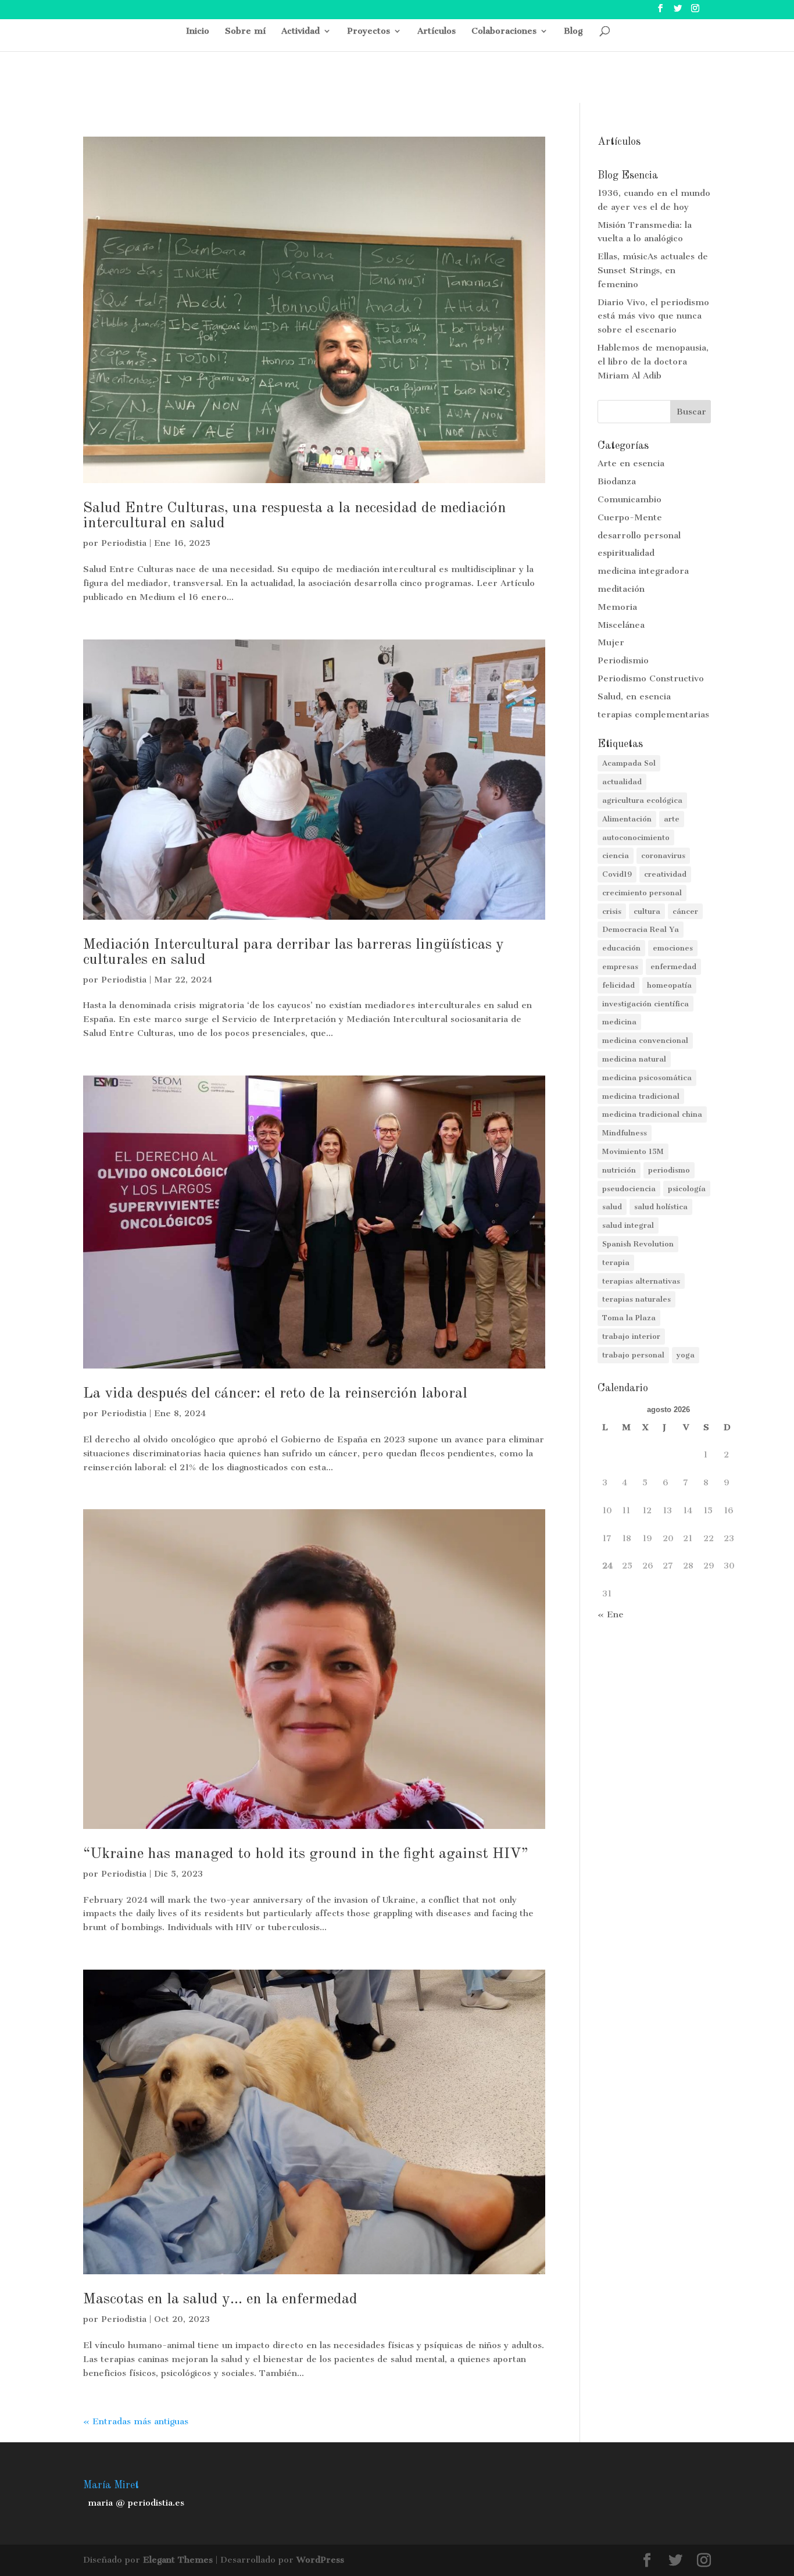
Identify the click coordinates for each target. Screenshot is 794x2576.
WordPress (320, 2560)
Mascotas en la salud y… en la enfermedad (220, 2299)
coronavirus (663, 855)
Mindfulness (625, 1133)
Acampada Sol (629, 763)
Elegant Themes (178, 2560)
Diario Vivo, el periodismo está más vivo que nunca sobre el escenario (653, 316)
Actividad (301, 31)
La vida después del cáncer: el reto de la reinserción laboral (275, 1394)
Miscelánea (621, 625)
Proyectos (369, 31)
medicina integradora (643, 571)
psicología (687, 1189)
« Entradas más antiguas (136, 2421)
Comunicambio (630, 499)
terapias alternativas (641, 1281)
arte (672, 819)
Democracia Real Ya (641, 929)
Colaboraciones (504, 31)
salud (612, 1207)
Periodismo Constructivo (651, 678)
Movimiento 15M (633, 1151)
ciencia (616, 855)
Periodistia (124, 543)
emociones (673, 948)
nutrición (619, 1170)
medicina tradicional (641, 1096)
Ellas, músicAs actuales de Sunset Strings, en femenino (653, 270)
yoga (686, 1355)
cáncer (685, 911)
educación (621, 948)
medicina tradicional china (652, 1114)
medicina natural (634, 1059)
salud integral (628, 1225)
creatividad (665, 874)
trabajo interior (631, 1336)
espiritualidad (626, 553)
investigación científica (645, 1004)
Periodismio (623, 660)
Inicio (198, 31)
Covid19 (617, 874)
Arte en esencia (631, 463)
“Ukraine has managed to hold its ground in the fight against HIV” (306, 1854)
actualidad (622, 782)
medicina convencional (645, 1040)
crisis (612, 911)
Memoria (617, 607)
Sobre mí (245, 31)
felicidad (618, 985)
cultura (647, 911)
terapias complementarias (653, 714)
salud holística (661, 1207)
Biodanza (617, 481)
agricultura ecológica (642, 800)
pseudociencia (629, 1189)
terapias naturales (636, 1299)
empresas (620, 967)
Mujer (611, 642)
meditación (621, 589)
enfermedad (673, 967)
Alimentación (627, 819)
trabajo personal (633, 1355)
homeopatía (669, 985)
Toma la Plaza (629, 1318)
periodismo (669, 1170)
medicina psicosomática (647, 1078)
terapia (616, 1262)
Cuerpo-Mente (630, 517)
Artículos (437, 31)
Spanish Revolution (638, 1244)
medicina (619, 1022)
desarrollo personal (639, 535)
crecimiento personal (642, 893)
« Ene (611, 1614)
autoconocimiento (636, 837)
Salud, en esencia (634, 696)
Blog (573, 31)
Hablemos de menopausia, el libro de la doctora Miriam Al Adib (653, 362)
